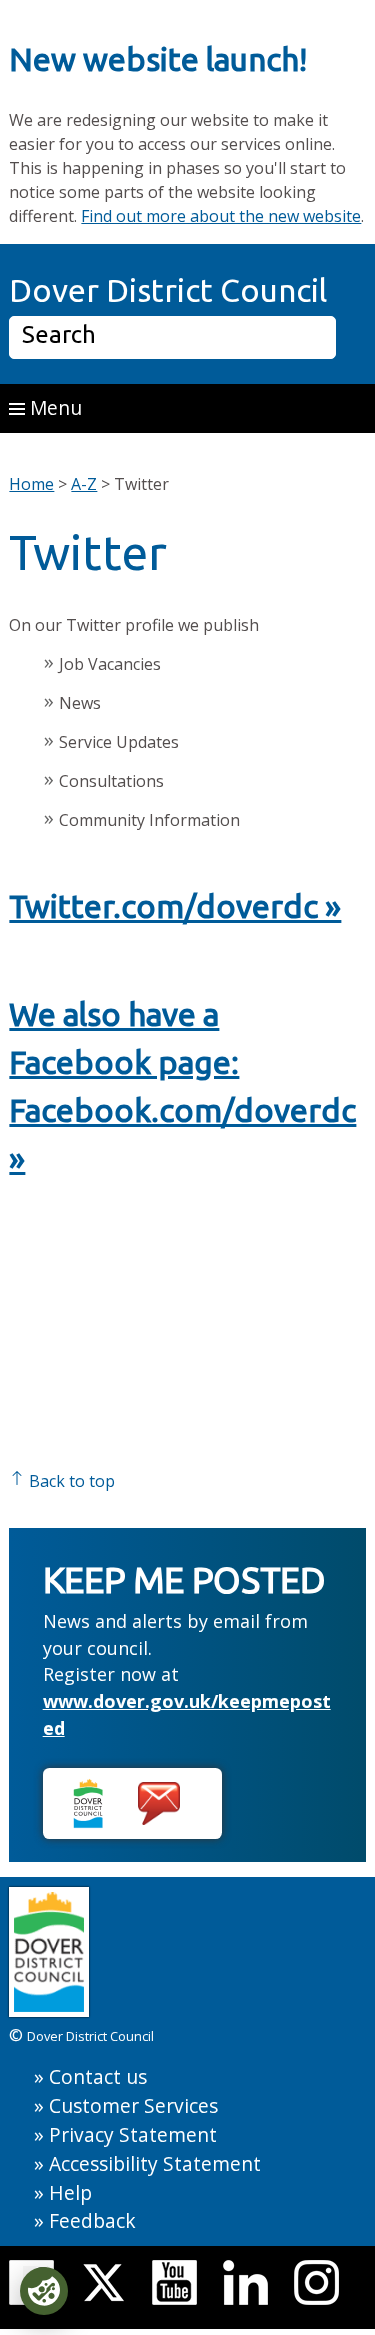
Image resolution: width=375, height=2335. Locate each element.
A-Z (84, 484)
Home (31, 484)
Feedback (92, 2220)
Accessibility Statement (155, 2163)
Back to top (70, 1481)
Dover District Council (168, 290)
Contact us (98, 2076)
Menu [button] (53, 407)
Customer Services (133, 2105)
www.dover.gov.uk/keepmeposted (187, 1714)
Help (70, 2192)
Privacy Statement (133, 2134)
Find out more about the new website (221, 216)
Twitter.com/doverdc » (175, 906)
